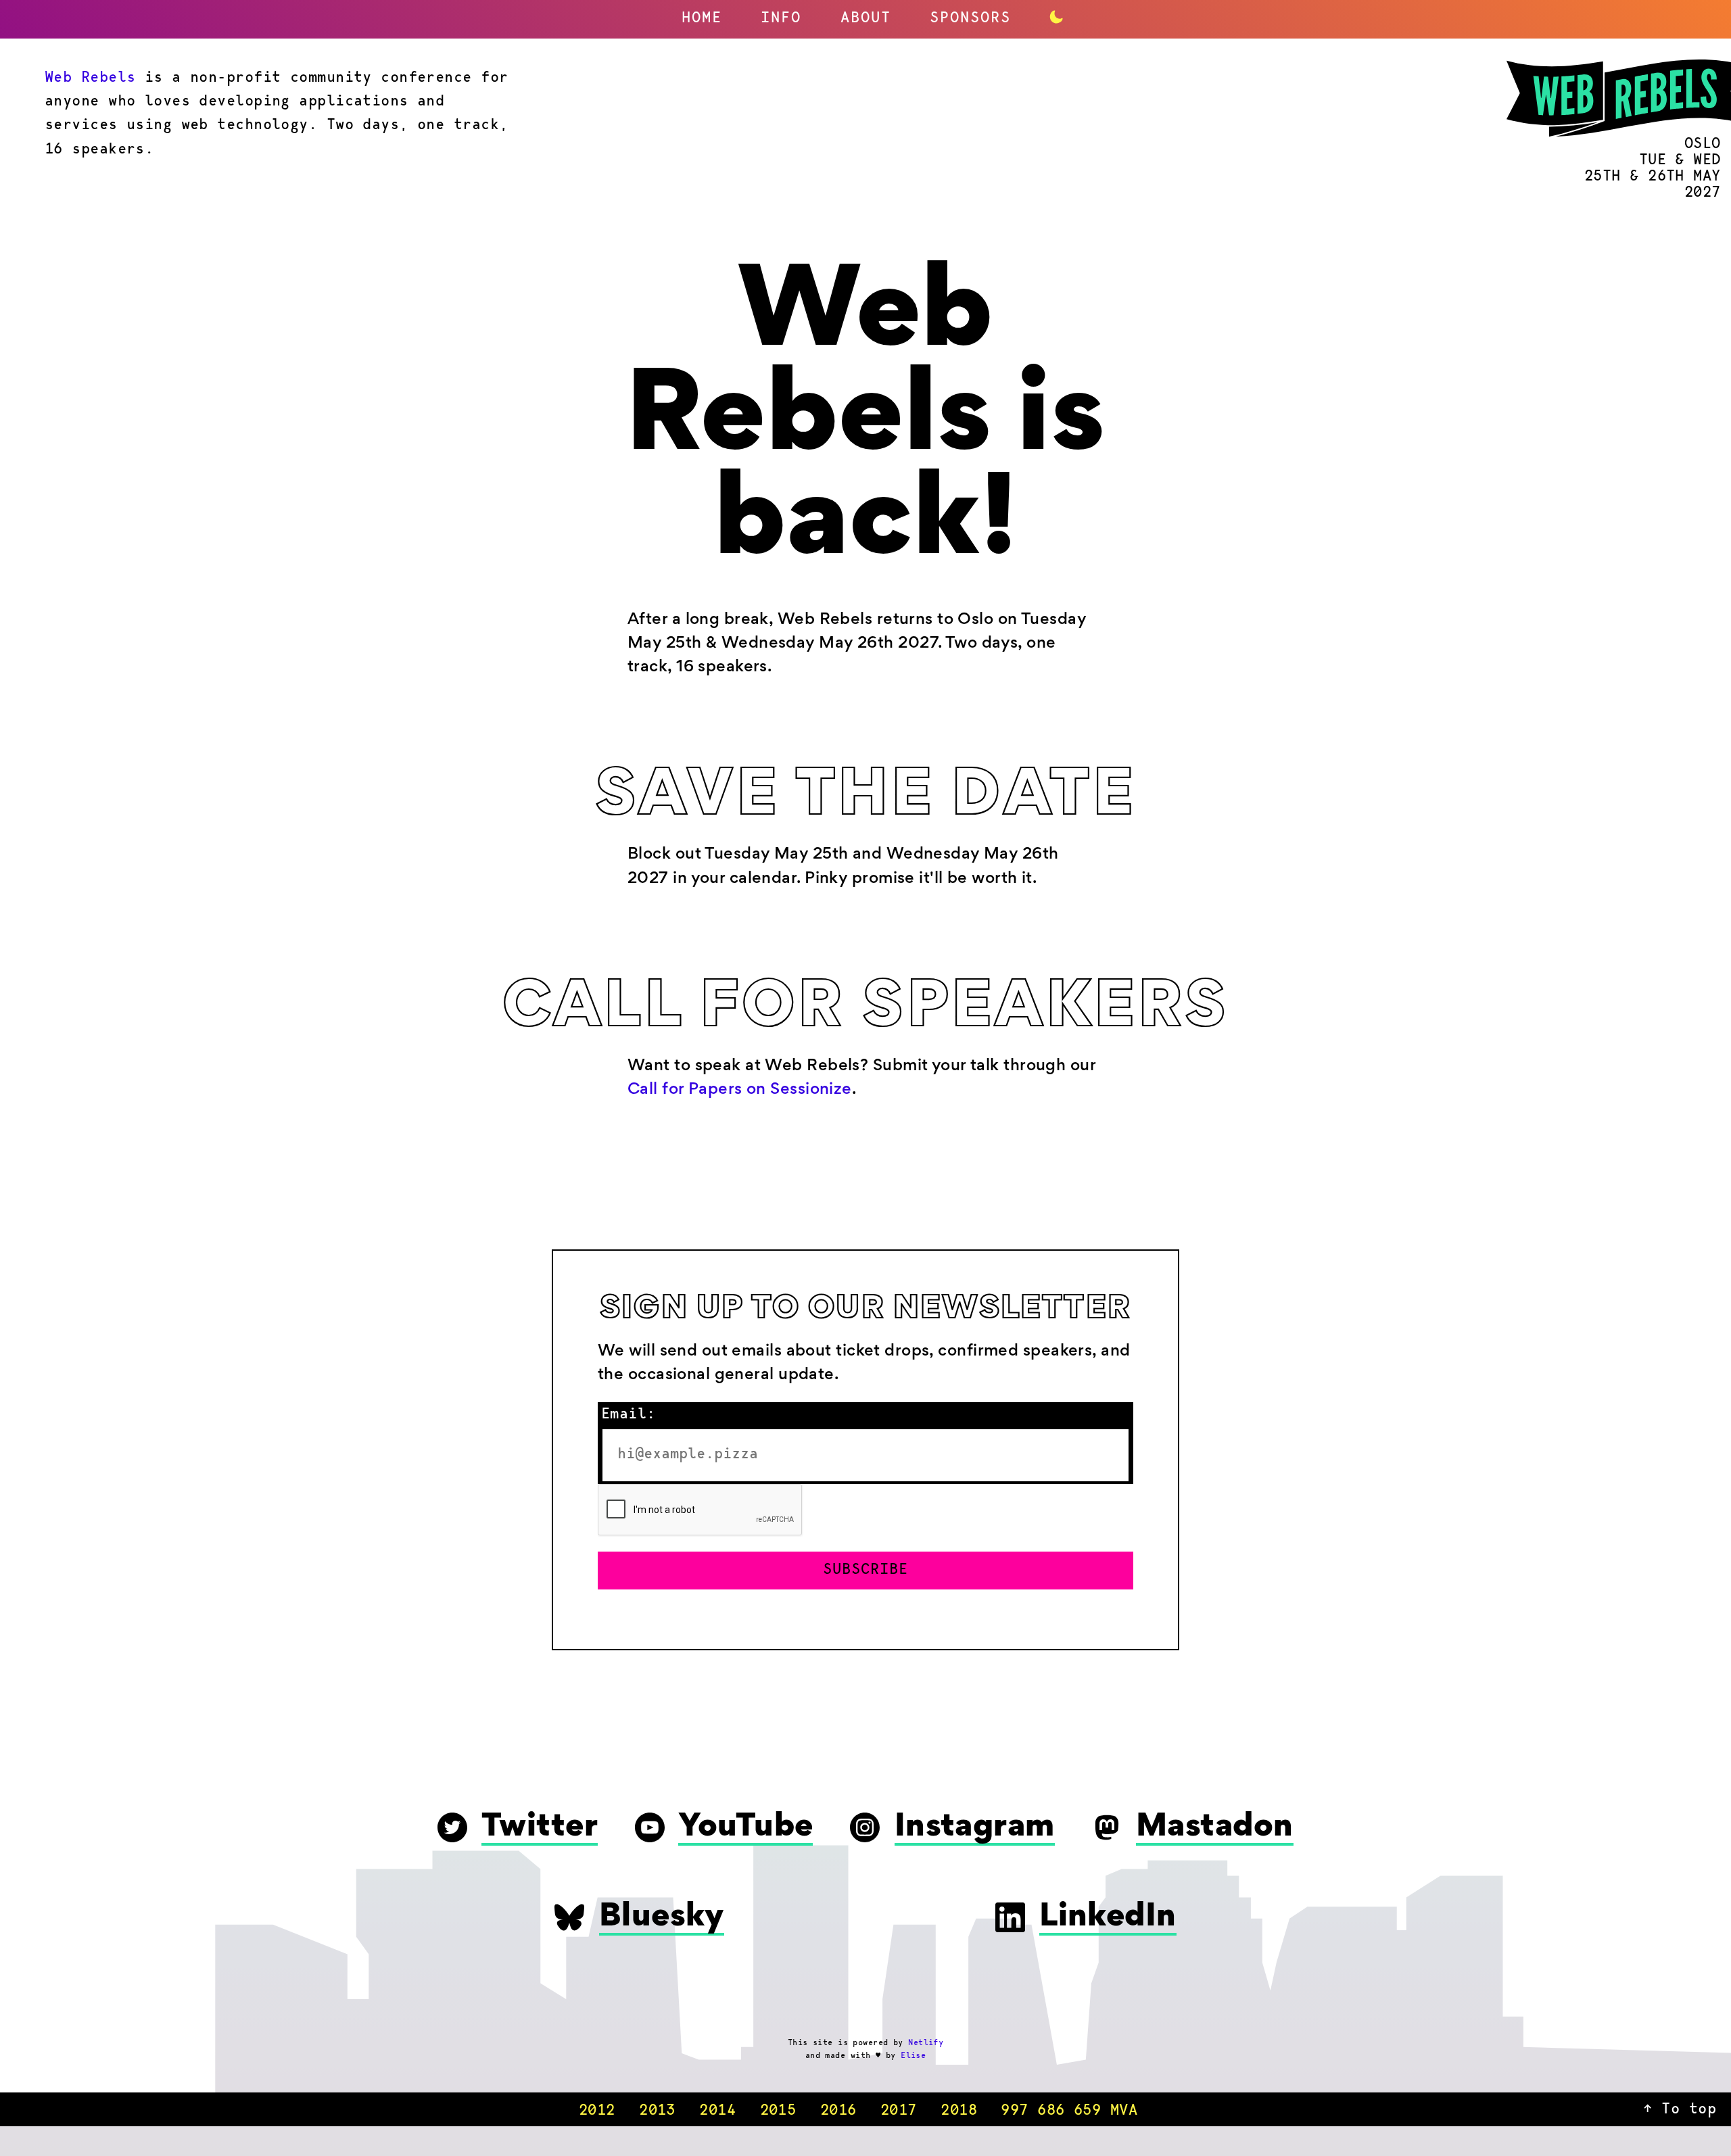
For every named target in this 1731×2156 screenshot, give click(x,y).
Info (781, 19)
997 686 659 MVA (1069, 2111)
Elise (913, 2056)
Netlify (926, 2043)
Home (702, 19)
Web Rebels (90, 78)
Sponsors (970, 19)
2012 (597, 2111)
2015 (778, 2111)
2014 (717, 2111)
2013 (657, 2111)
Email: (629, 1415)
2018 (959, 2111)
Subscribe (865, 1571)
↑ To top (1680, 2110)
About (866, 19)
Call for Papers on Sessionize (740, 1090)
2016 (838, 2111)
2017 (899, 2111)
